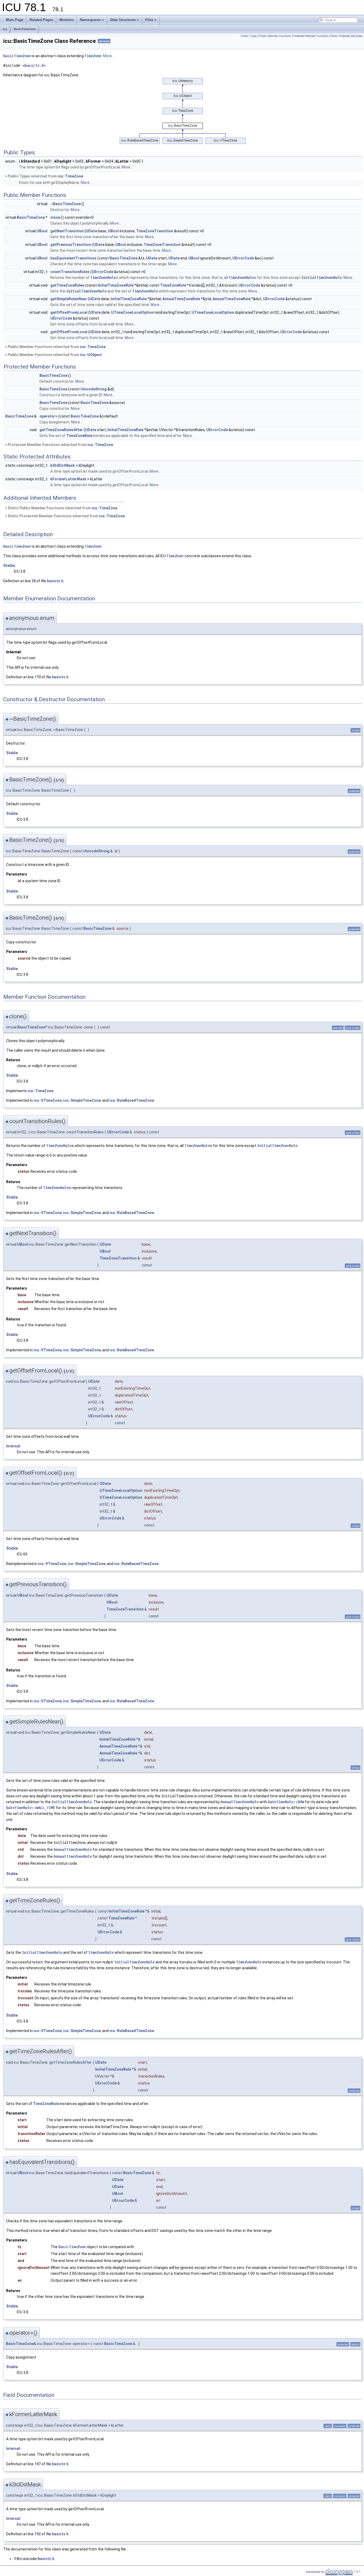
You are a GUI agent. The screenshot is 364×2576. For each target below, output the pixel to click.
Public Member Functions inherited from (56, 347)
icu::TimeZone (70, 176)
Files (149, 20)
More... (109, 56)
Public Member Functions (275, 36)
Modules (66, 20)
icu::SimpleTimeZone (82, 1100)
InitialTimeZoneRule (322, 278)
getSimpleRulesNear (69, 299)
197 (38, 2464)
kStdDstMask (63, 465)
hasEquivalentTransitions (73, 258)
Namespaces (90, 20)
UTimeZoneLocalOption (132, 312)
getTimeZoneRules (67, 285)
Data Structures (123, 20)
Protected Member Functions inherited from (60, 445)
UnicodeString (94, 389)
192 (38, 2534)
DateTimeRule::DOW (286, 1802)
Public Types (249, 36)
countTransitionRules (70, 272)
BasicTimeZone (25, 29)
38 (34, 581)
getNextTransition (67, 231)
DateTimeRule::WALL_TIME (31, 1808)
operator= (48, 416)
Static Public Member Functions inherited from (62, 508)
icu (5, 29)
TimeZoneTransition (155, 231)
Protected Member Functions (311, 36)
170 (38, 677)
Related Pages (41, 20)
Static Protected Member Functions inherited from (66, 516)
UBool (42, 231)
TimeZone (93, 56)
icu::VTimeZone (48, 1100)
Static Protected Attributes (347, 36)
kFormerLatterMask (68, 479)
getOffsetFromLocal (69, 312)
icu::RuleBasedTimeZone (132, 1100)
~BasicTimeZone (66, 204)
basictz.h (34, 65)
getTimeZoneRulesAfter (61, 430)
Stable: (9, 565)
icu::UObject (91, 355)
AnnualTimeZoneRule (181, 299)
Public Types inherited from (45, 176)
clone (55, 217)
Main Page (15, 20)
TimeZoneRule (103, 278)
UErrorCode (243, 258)
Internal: (14, 1446)
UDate (91, 231)
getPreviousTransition (71, 245)
